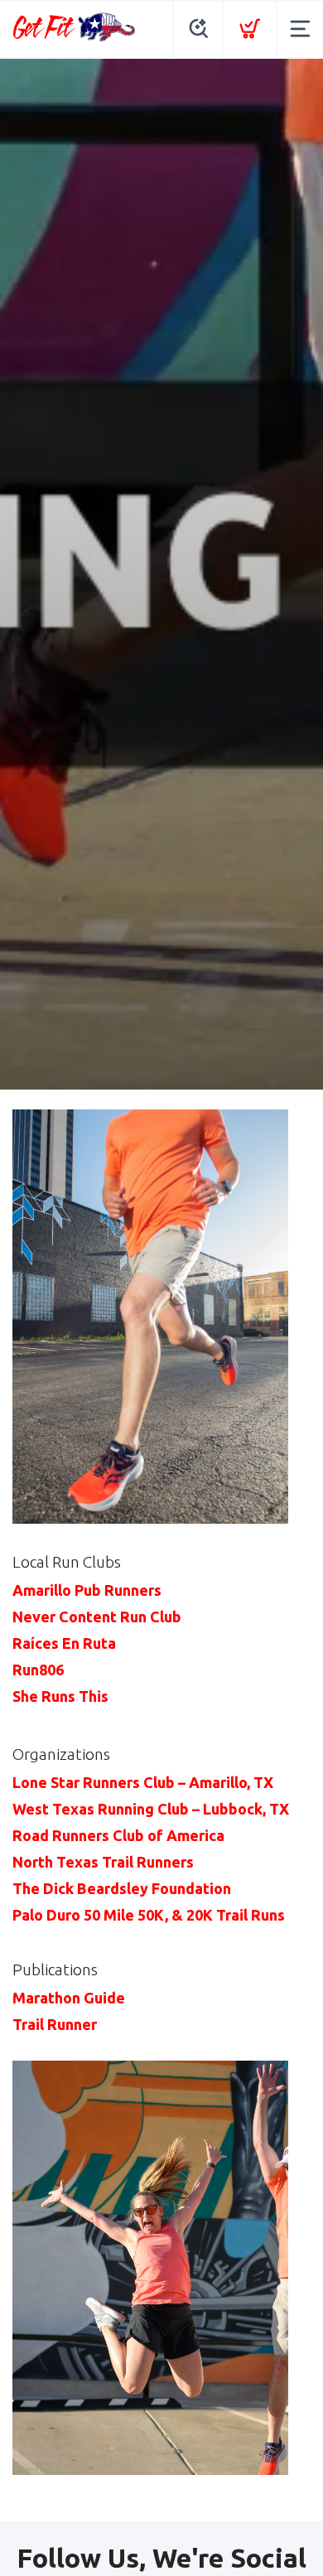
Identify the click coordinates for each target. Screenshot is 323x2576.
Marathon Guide (69, 1998)
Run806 (38, 1670)
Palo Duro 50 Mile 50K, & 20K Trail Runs (149, 1915)
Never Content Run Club (97, 1617)
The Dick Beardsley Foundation (122, 1888)
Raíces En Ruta (64, 1643)
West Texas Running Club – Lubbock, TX (151, 1809)
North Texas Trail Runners (103, 1862)
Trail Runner (55, 2024)
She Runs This (60, 1696)
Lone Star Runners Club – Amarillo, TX (143, 1782)
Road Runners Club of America (118, 1835)
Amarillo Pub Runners (87, 1590)
